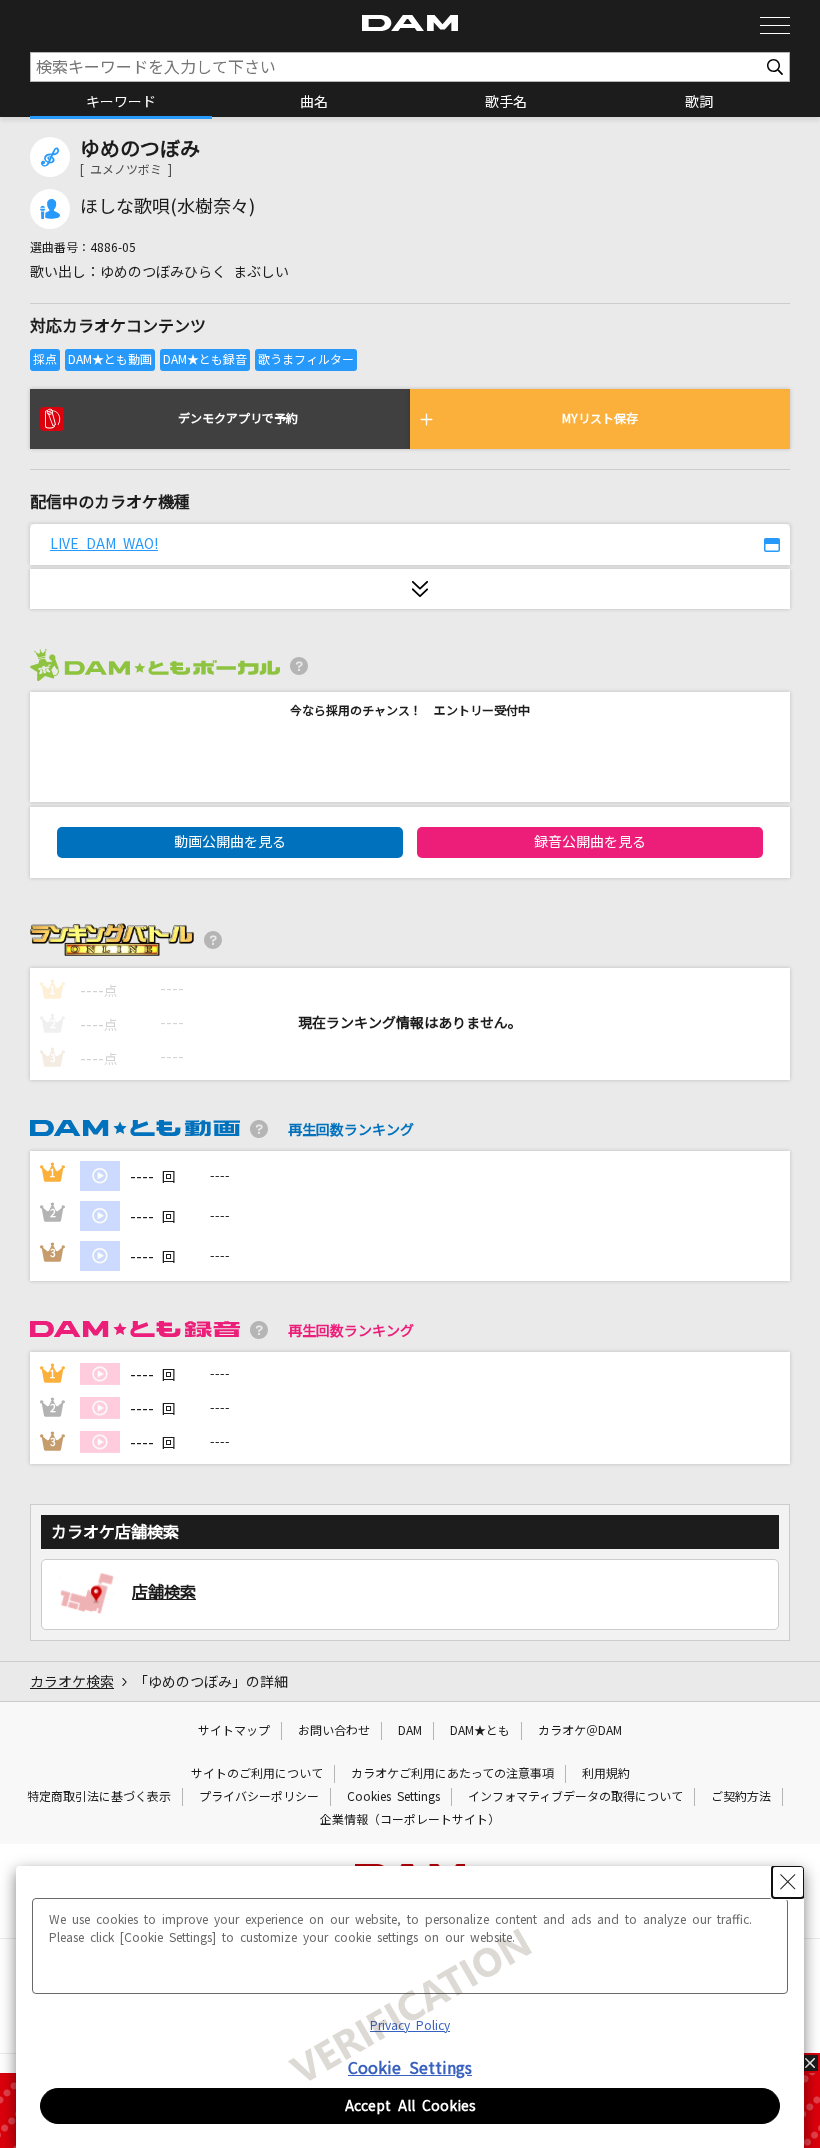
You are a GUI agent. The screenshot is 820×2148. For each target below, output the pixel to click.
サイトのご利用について (257, 1774)
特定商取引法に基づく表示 (99, 1797)
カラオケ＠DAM (580, 1731)
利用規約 (606, 1774)
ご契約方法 (741, 1797)
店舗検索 (164, 1592)
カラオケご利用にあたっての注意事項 (452, 1774)
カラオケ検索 (72, 1682)
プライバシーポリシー (259, 1797)
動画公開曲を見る (230, 842)
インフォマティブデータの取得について (575, 1797)
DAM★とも (480, 1731)
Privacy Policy (410, 2026)
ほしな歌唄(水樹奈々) (167, 207)
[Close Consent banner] (788, 1882)
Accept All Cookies (410, 2106)
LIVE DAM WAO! (104, 544)
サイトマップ (234, 1731)
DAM (410, 1731)
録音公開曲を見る (590, 842)
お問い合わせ (334, 1731)
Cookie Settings (410, 2068)
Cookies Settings (393, 1797)
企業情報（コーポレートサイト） (410, 1820)
